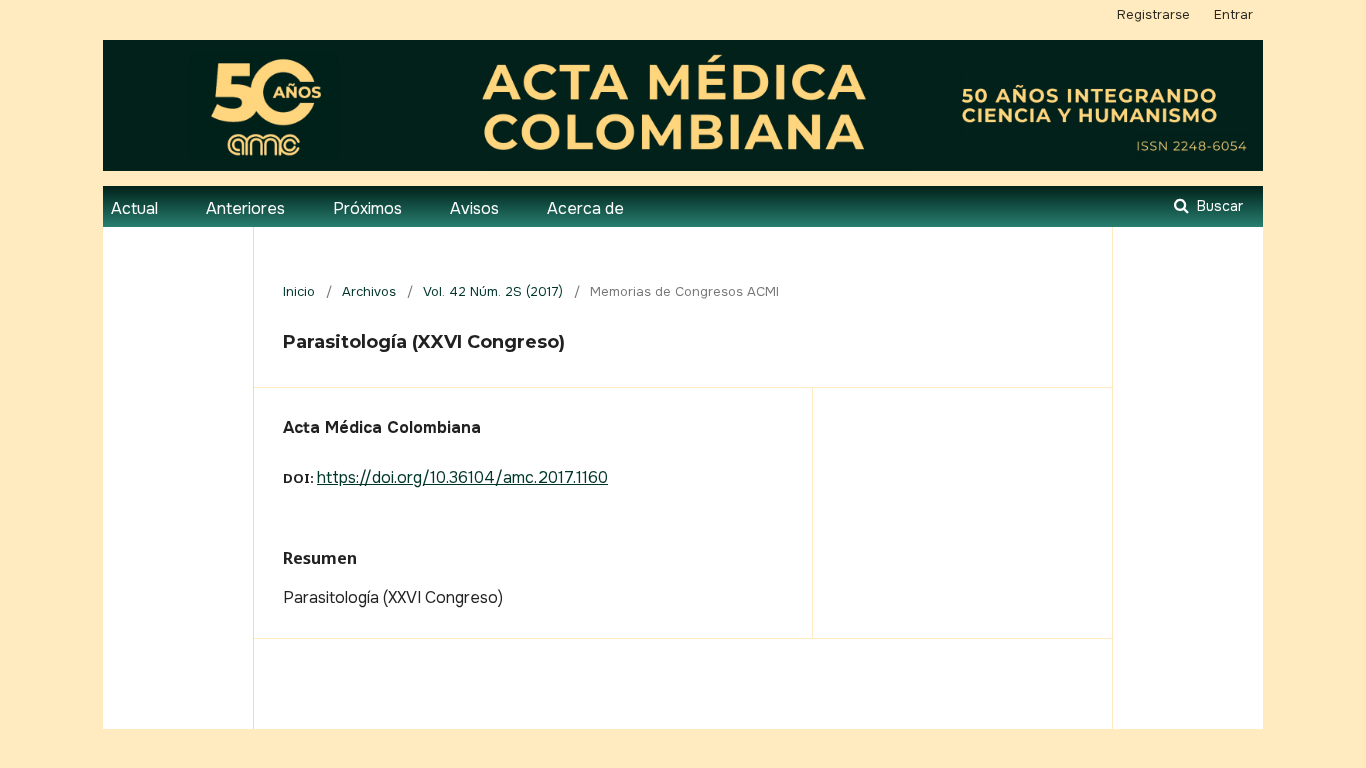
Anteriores (245, 208)
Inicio (299, 291)
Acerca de (585, 208)
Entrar (1233, 14)
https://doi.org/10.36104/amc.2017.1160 (462, 477)
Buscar (1218, 206)
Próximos (367, 208)
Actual (134, 208)
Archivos (369, 291)
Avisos (474, 208)
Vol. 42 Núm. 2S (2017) (493, 291)
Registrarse (1153, 14)
